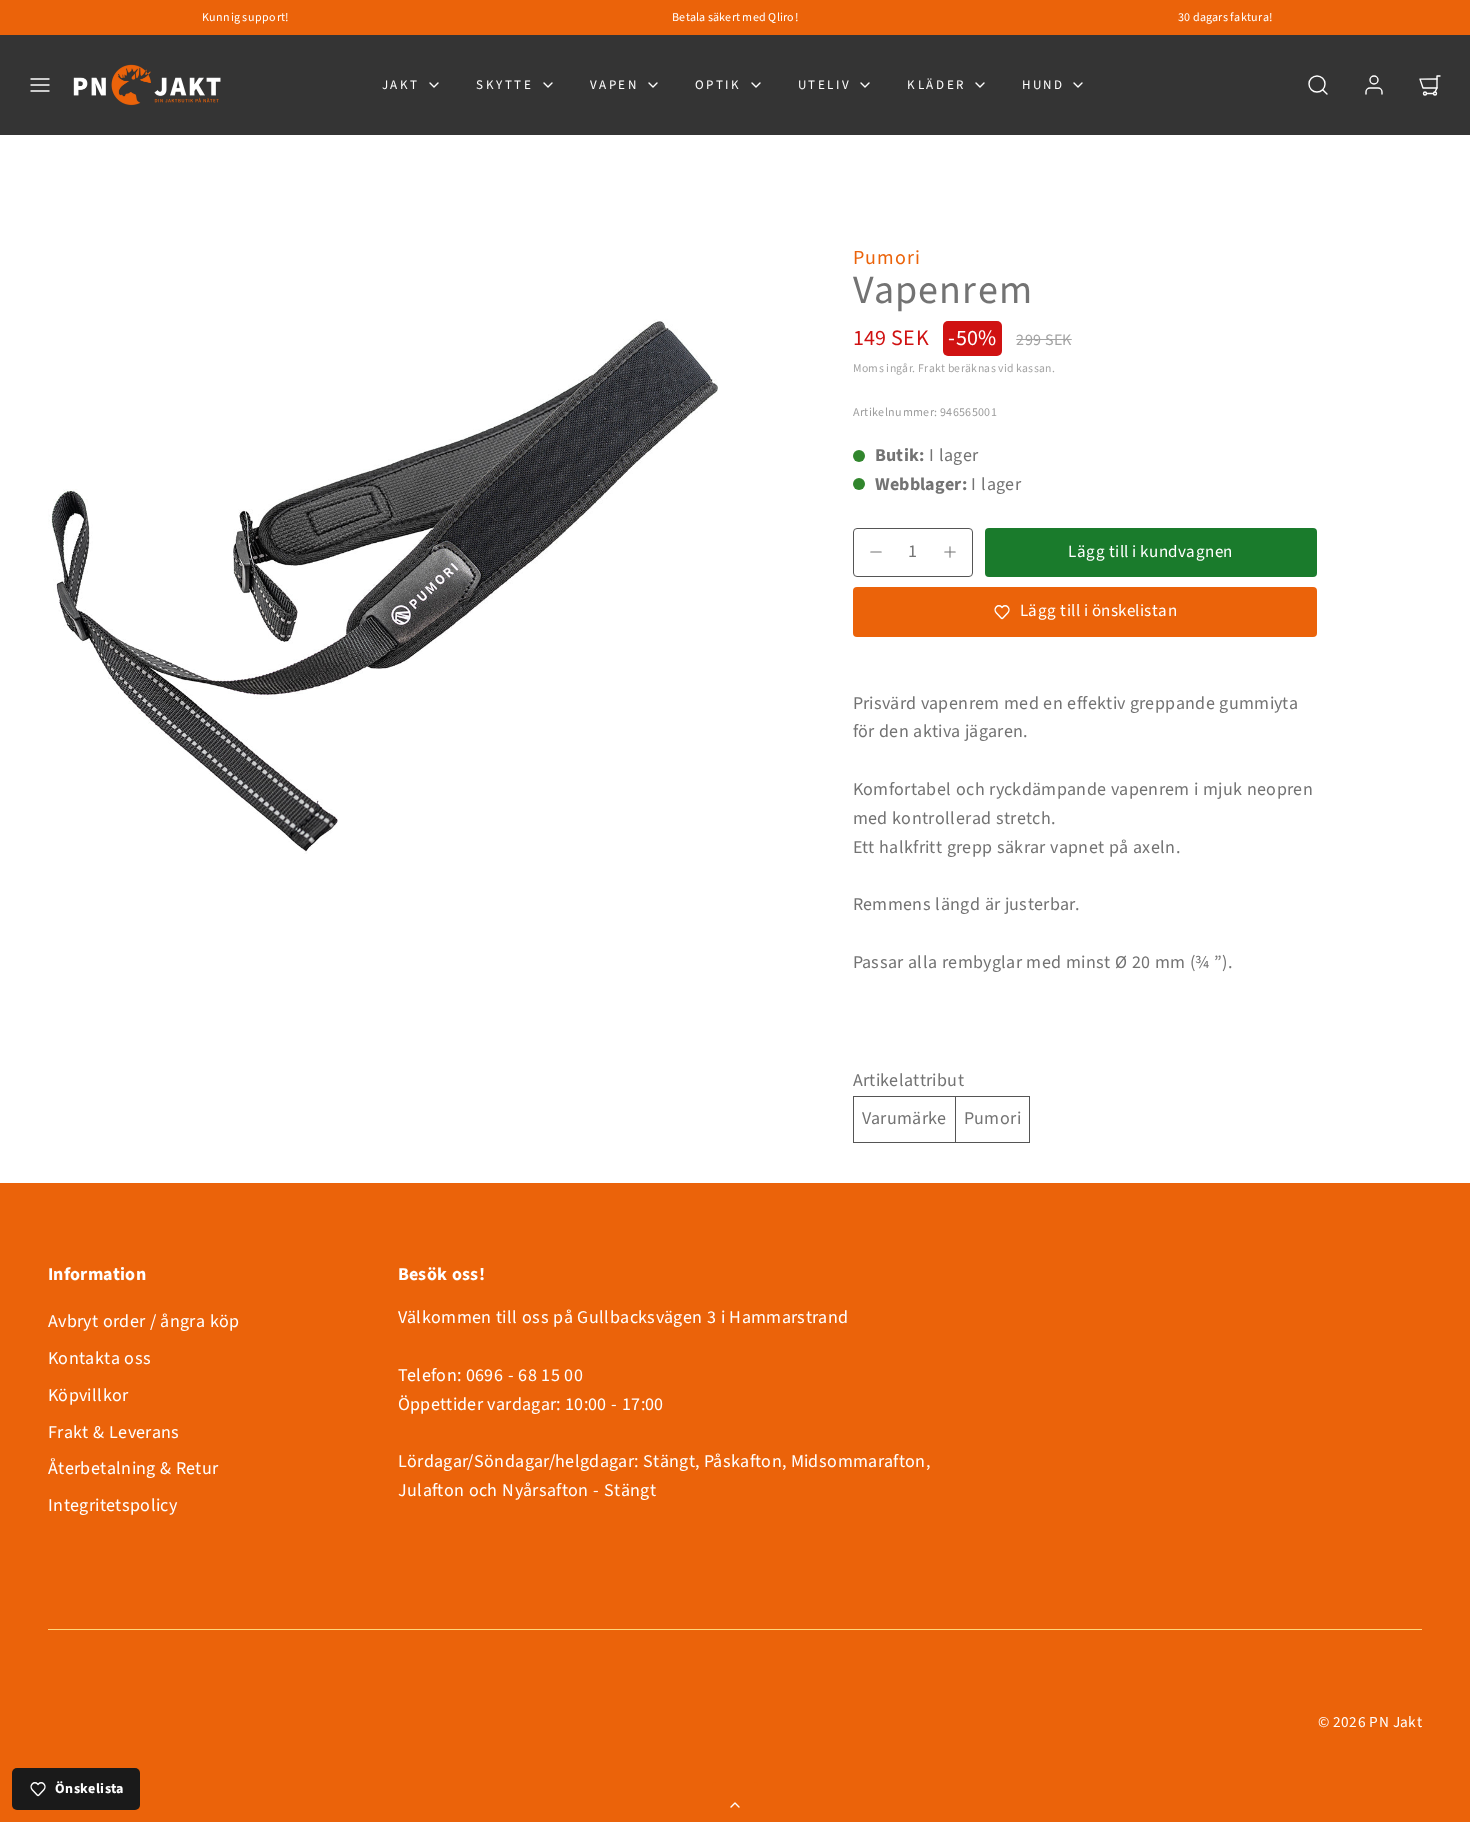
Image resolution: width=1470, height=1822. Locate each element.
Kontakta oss (99, 1358)
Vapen (614, 85)
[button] (40, 85)
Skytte (505, 85)
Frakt (932, 368)
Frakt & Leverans (114, 1432)
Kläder (936, 85)
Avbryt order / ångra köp (144, 1321)
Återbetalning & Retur (133, 1468)
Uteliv (825, 85)
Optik (718, 85)
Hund (1043, 85)
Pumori (887, 258)
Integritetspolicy (112, 1505)
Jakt (401, 85)
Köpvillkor (88, 1395)
